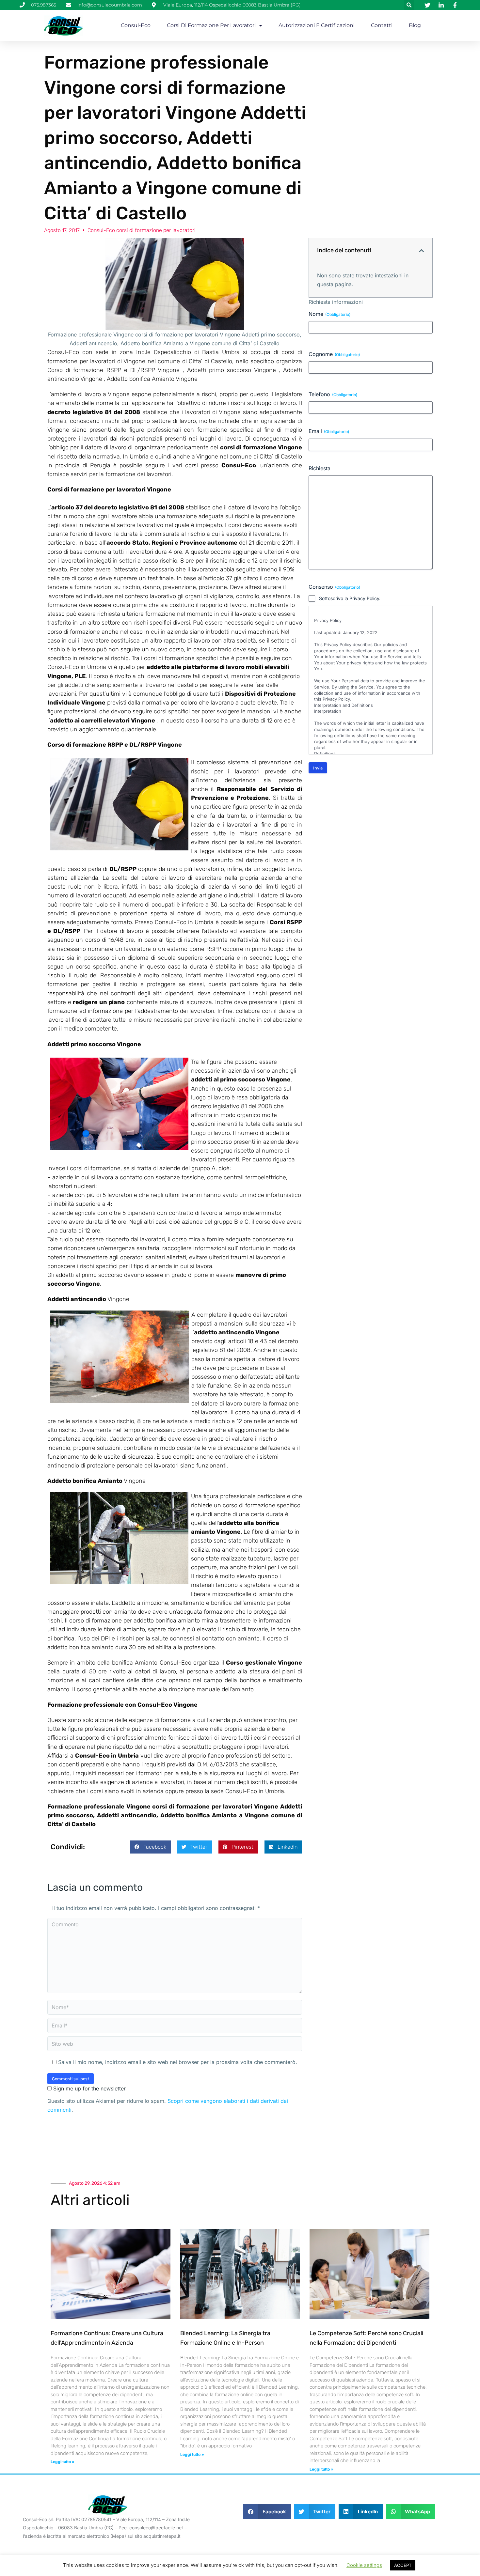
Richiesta (320, 468)
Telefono (333, 394)
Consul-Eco (136, 25)
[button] (409, 5)
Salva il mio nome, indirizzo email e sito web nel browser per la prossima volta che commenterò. (178, 2062)
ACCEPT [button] (403, 2565)
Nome (329, 314)
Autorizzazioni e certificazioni (317, 25)
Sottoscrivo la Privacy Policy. (350, 598)
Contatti (382, 25)
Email (329, 431)
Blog (415, 25)
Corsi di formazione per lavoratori (211, 25)
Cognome (334, 354)
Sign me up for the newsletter (89, 2088)
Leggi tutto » (63, 2462)
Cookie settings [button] (364, 2565)
